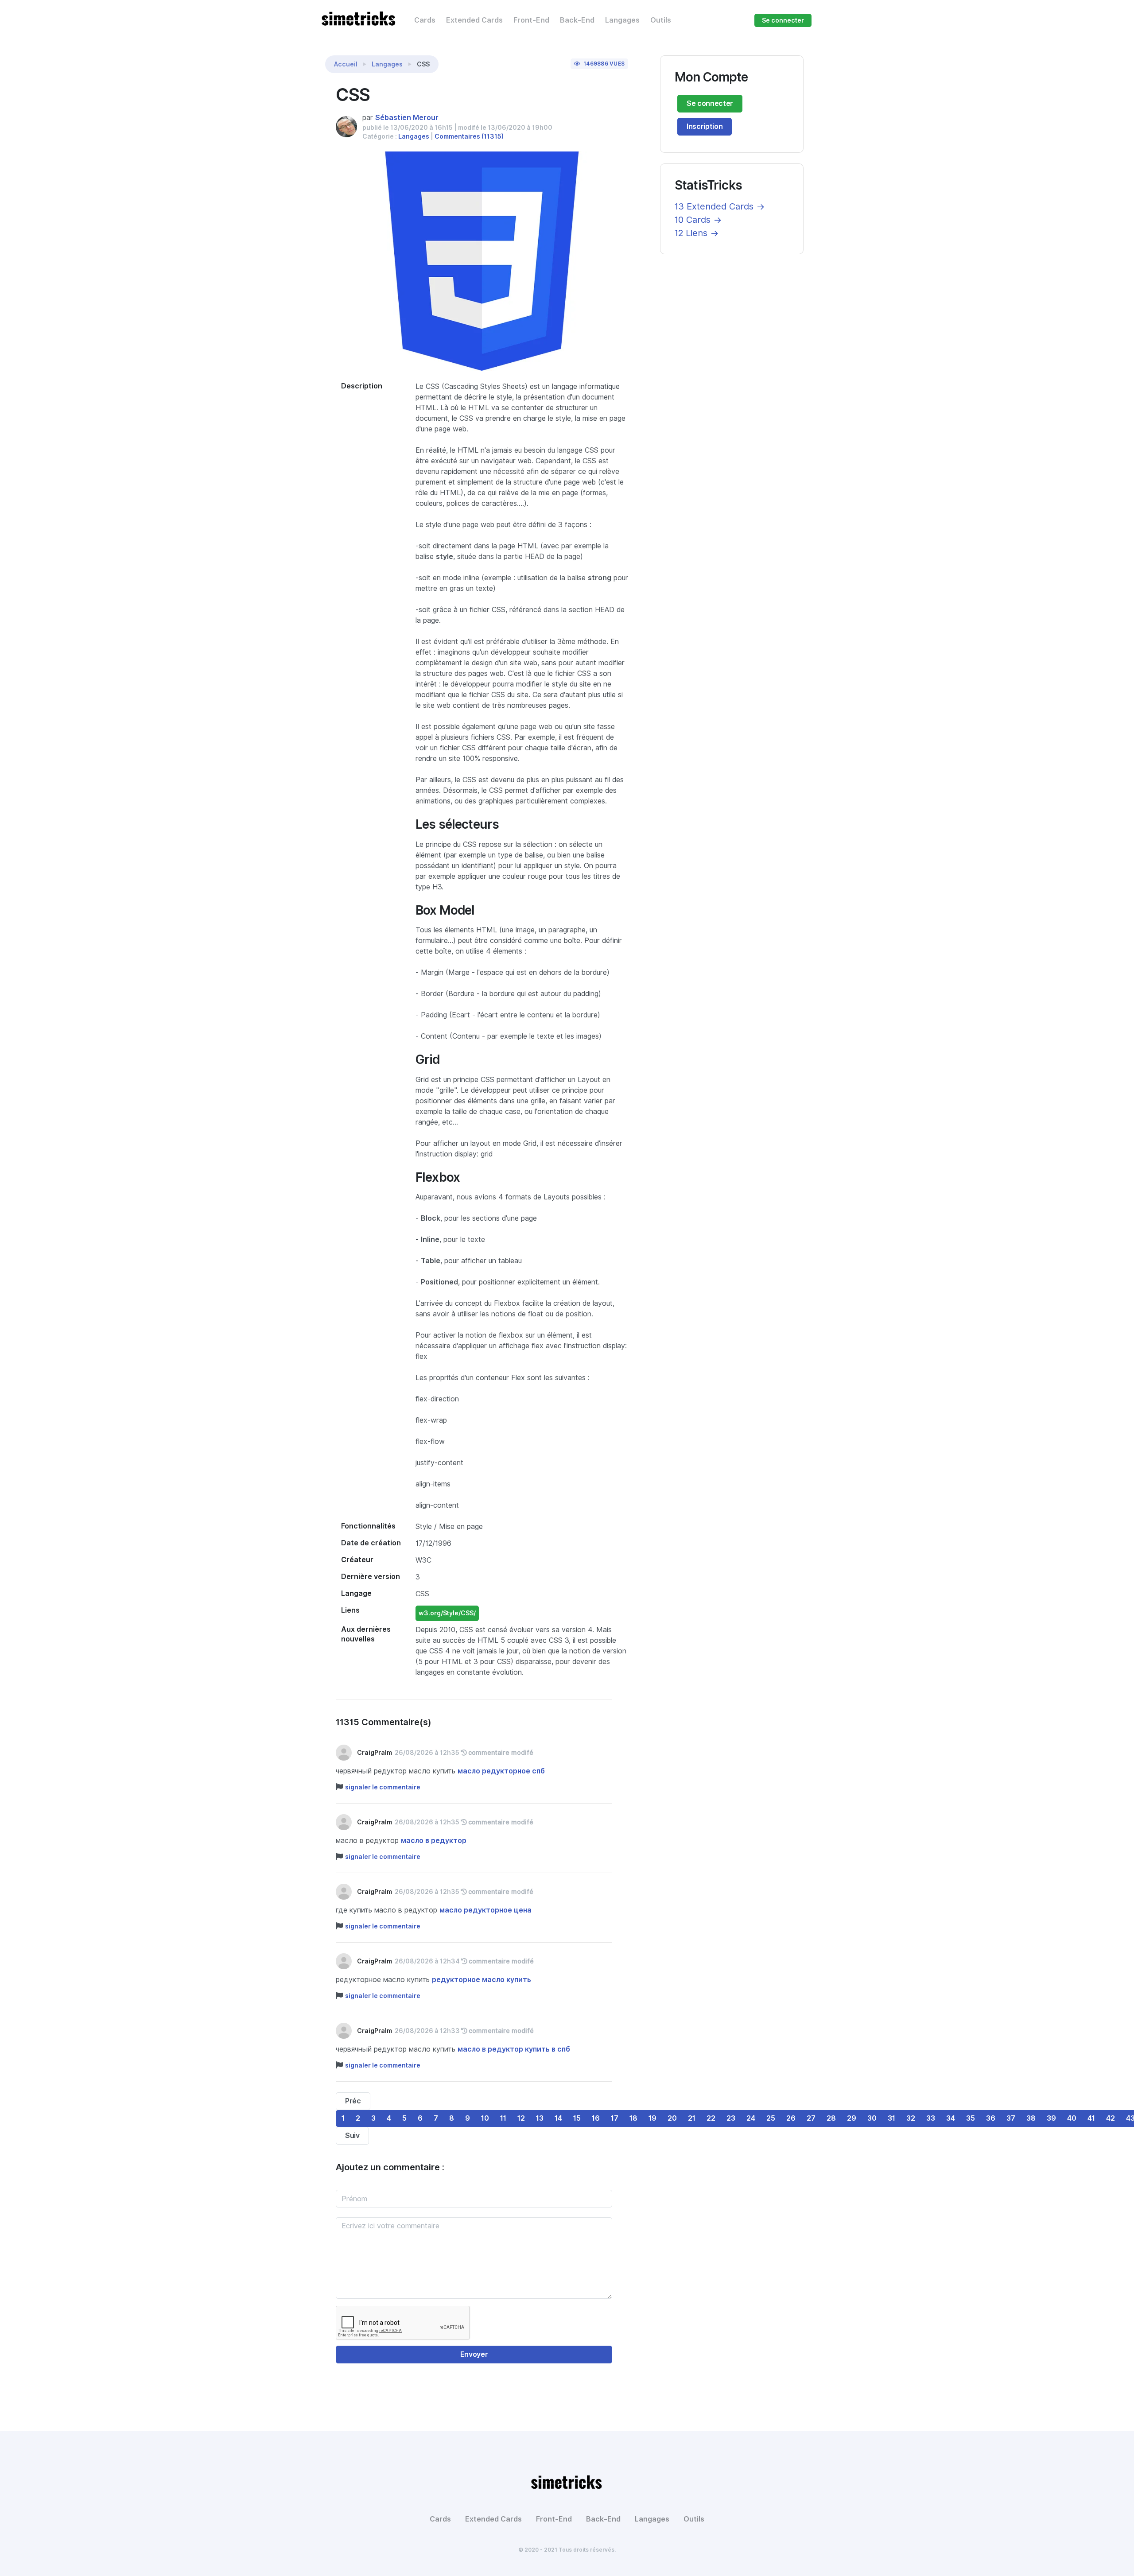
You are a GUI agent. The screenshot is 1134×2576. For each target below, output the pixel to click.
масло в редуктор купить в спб (514, 2049)
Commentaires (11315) (469, 136)
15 (577, 2118)
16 (596, 2118)
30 (872, 2118)
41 (1091, 2118)
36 (991, 2118)
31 (891, 2118)
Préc (353, 2101)
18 (633, 2118)
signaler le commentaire (383, 1787)
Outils (661, 20)
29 (852, 2118)
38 (1031, 2118)
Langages (622, 20)
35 (971, 2118)
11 (503, 2118)
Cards (425, 20)
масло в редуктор (434, 1841)
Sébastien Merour (407, 118)
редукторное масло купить (482, 1980)
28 (831, 2118)
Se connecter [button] (783, 20)
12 (521, 2118)
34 (951, 2118)
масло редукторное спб (501, 1771)
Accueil (346, 64)
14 (558, 2118)
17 (615, 2118)
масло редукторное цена (485, 1910)
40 (1072, 2118)
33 (931, 2118)
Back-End (577, 20)
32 (911, 2118)
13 (540, 2118)
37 (1011, 2118)
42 (1111, 2118)
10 (485, 2118)
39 (1051, 2118)
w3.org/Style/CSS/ (447, 1613)
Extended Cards (474, 20)
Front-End (531, 20)
